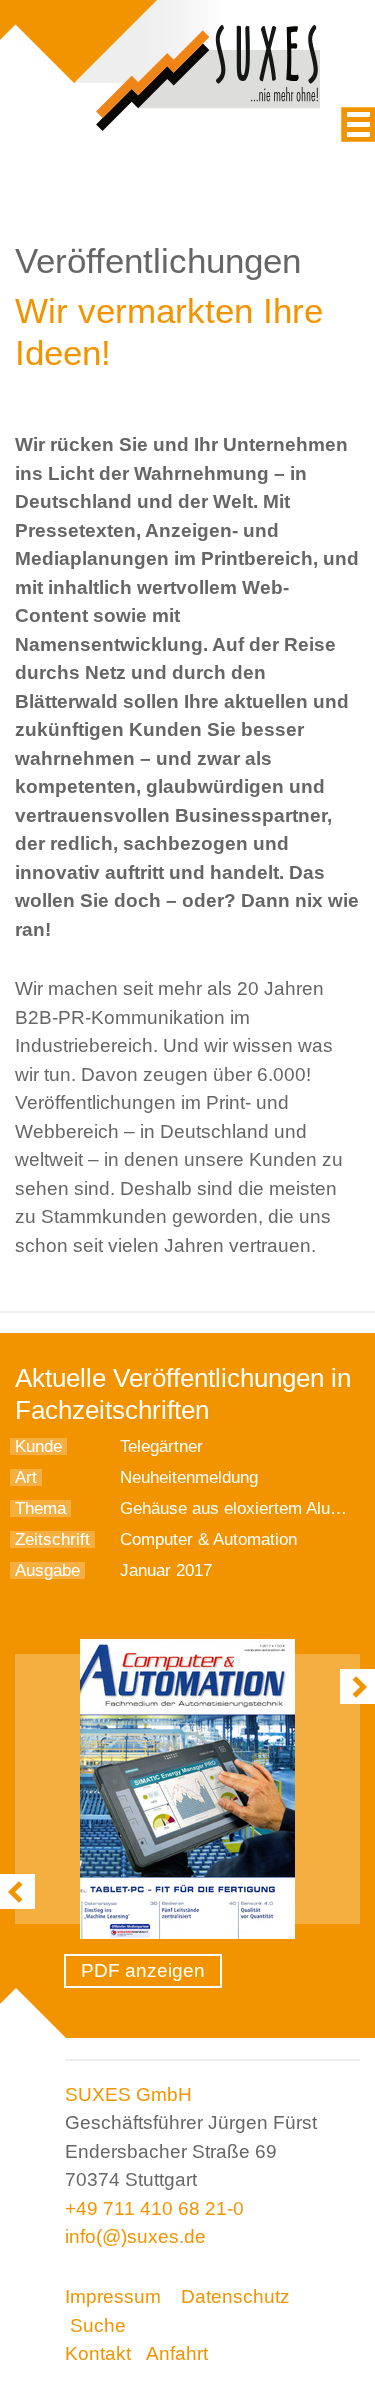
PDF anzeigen (143, 1970)
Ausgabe (47, 1570)
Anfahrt (177, 2353)
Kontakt (98, 2353)
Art (26, 1477)
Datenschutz (235, 2296)
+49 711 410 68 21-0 (154, 2208)
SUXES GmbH (128, 2094)
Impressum (113, 2296)
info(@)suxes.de (135, 2236)
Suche (98, 2325)
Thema (40, 1508)
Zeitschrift (52, 1539)
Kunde (38, 1446)
